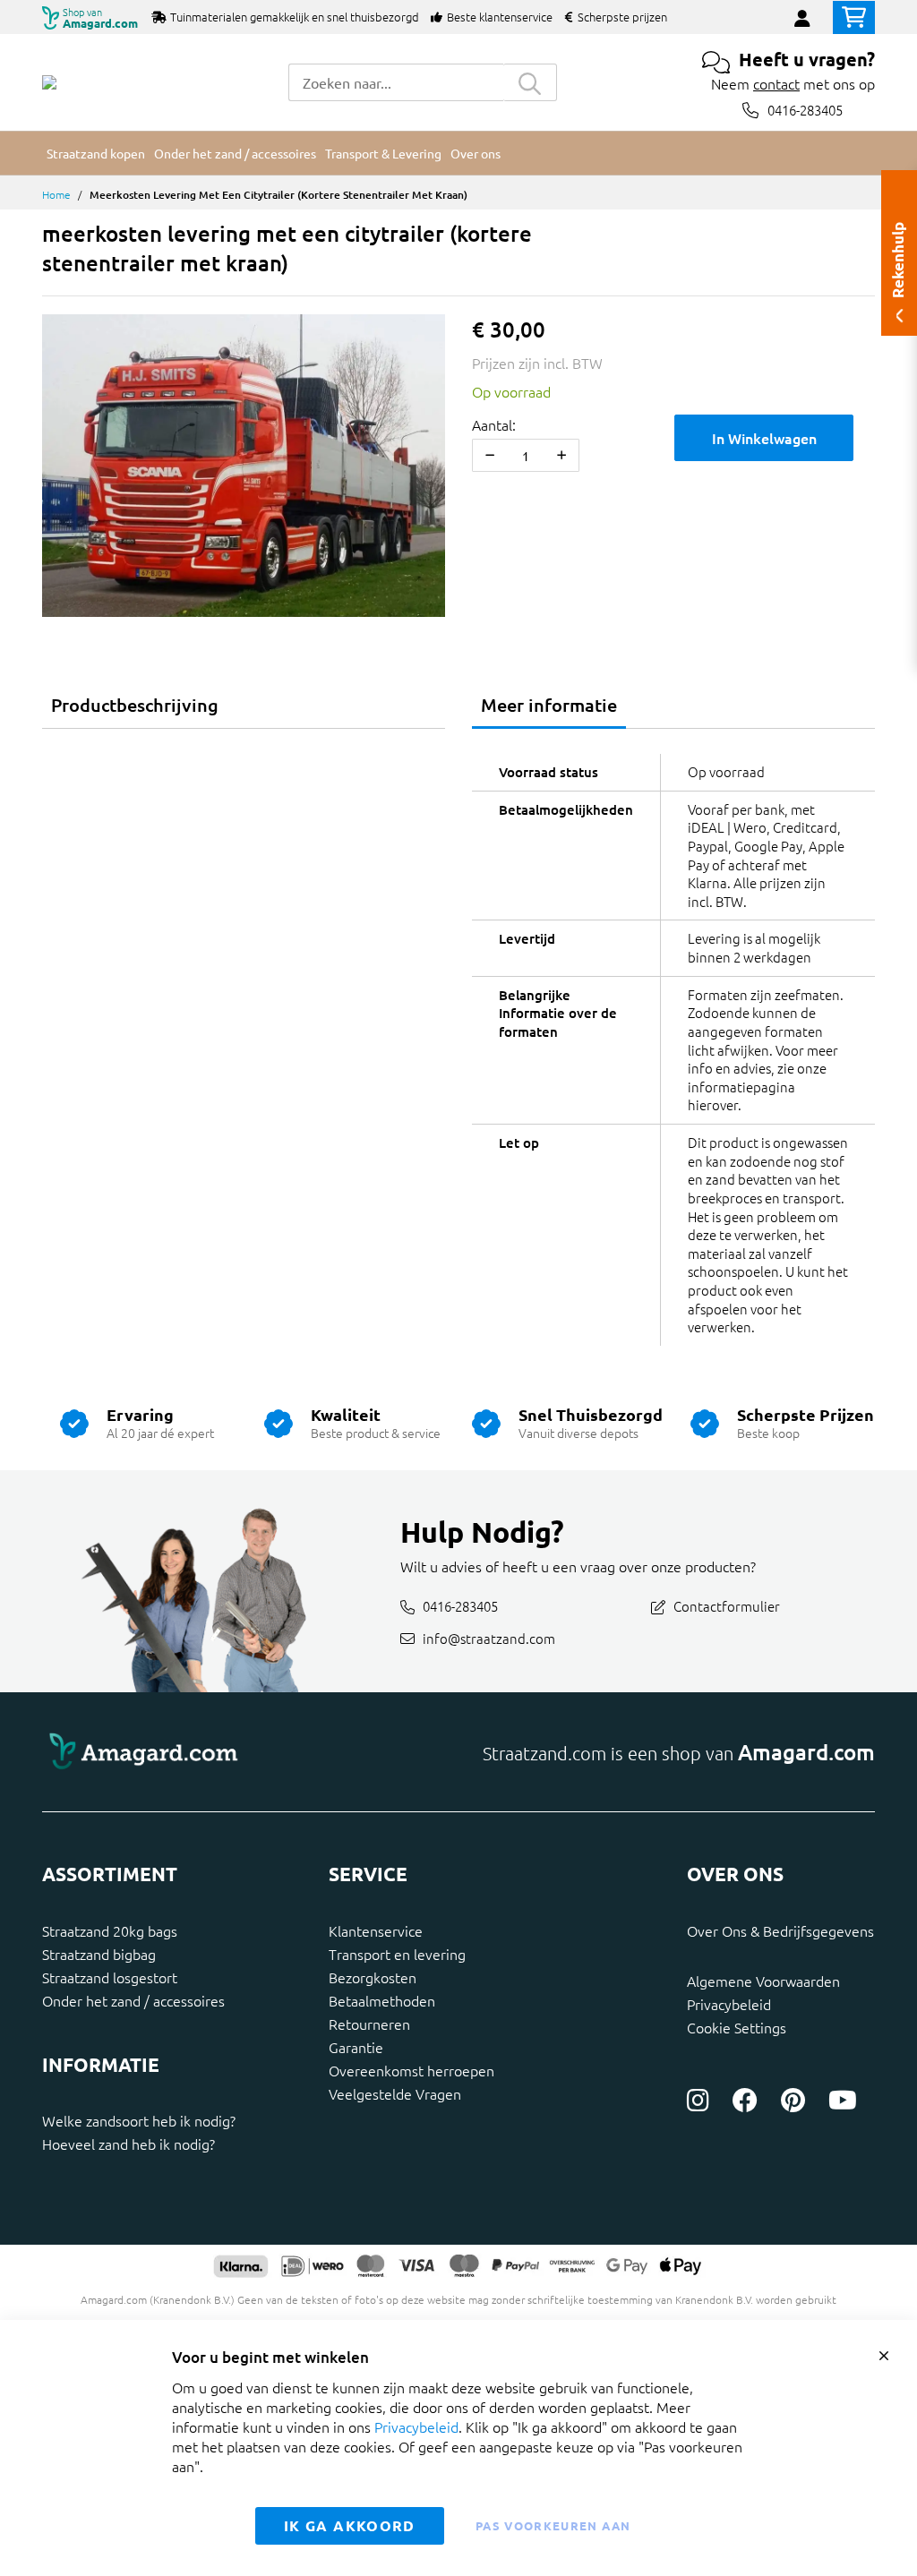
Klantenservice (376, 1930)
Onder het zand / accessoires (133, 2000)
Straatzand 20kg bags (110, 1930)
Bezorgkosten (373, 1977)
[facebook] (745, 2100)
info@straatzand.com (489, 1637)
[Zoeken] (530, 82)
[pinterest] (793, 2100)
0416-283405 (805, 110)
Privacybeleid (729, 2004)
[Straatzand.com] (49, 82)
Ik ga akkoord (350, 2525)
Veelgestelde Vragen (395, 2093)
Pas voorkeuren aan (553, 2525)
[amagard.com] (244, 1752)
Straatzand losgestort (110, 1977)
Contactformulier (727, 1606)
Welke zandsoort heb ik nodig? (139, 2120)
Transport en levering (397, 1954)
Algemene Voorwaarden (763, 1981)
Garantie (356, 2047)
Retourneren (369, 2024)
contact (776, 83)
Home (56, 194)
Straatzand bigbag (99, 1954)
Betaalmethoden (382, 2000)
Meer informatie (549, 705)
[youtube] (843, 2100)
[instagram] (698, 2100)
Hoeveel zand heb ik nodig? (129, 2144)
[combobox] (396, 82)
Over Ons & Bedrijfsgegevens (780, 1930)
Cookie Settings (737, 2027)
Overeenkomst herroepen (411, 2070)
